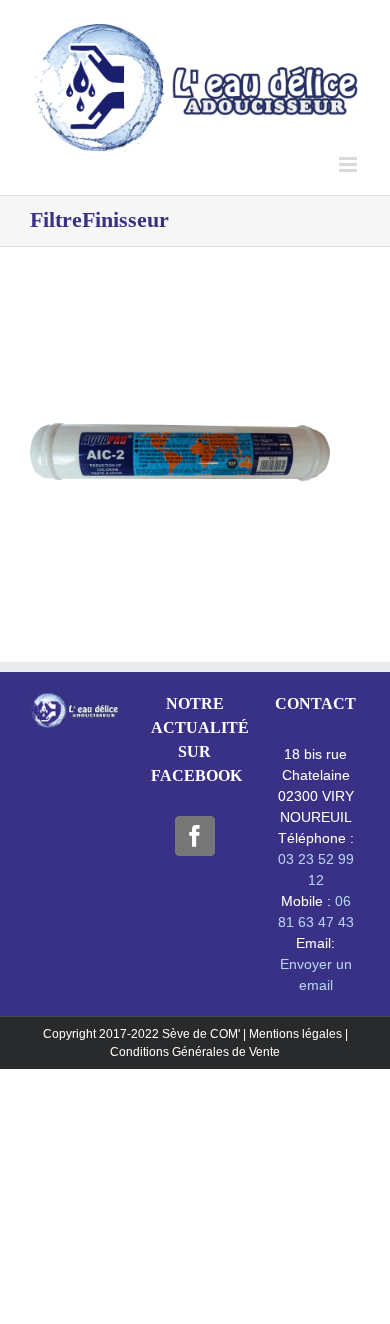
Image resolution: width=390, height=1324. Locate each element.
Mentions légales (295, 1034)
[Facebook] (195, 836)
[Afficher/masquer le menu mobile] (349, 164)
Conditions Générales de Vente (195, 1052)
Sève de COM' (202, 1034)
